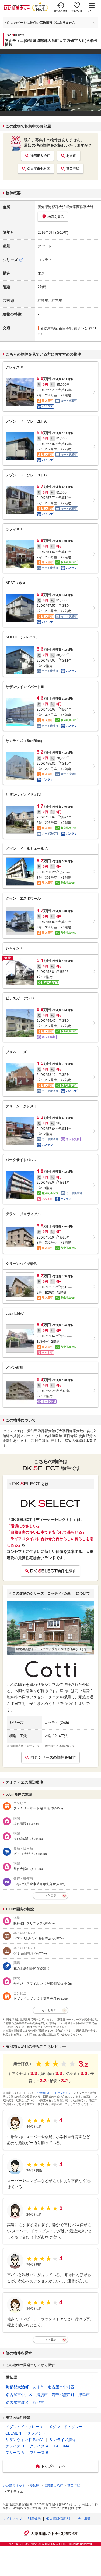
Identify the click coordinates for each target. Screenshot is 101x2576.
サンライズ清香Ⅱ (64, 2440)
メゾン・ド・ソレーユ (24, 2427)
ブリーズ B (39, 2453)
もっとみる (49, 1896)
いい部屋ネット (14, 2486)
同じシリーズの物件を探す (53, 1757)
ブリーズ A (15, 2453)
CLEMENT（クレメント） (28, 2433)
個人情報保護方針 (59, 2519)
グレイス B (15, 2446)
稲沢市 (38, 2403)
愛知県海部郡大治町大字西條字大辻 (66, 207)
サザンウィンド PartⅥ (25, 2440)
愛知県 (12, 2377)
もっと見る (49, 2340)
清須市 (42, 2395)
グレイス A (39, 2446)
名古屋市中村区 (39, 169)
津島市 (84, 2395)
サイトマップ (12, 2519)
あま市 (71, 156)
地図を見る (56, 217)
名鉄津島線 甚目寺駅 (56, 328)
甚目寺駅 (73, 169)
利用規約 (34, 2519)
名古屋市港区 (17, 2403)
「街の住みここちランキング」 (55, 2093)
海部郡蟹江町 (63, 2395)
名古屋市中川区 (19, 2395)
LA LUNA (62, 2446)
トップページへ (53, 2466)
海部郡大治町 (40, 156)
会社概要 (84, 2519)
